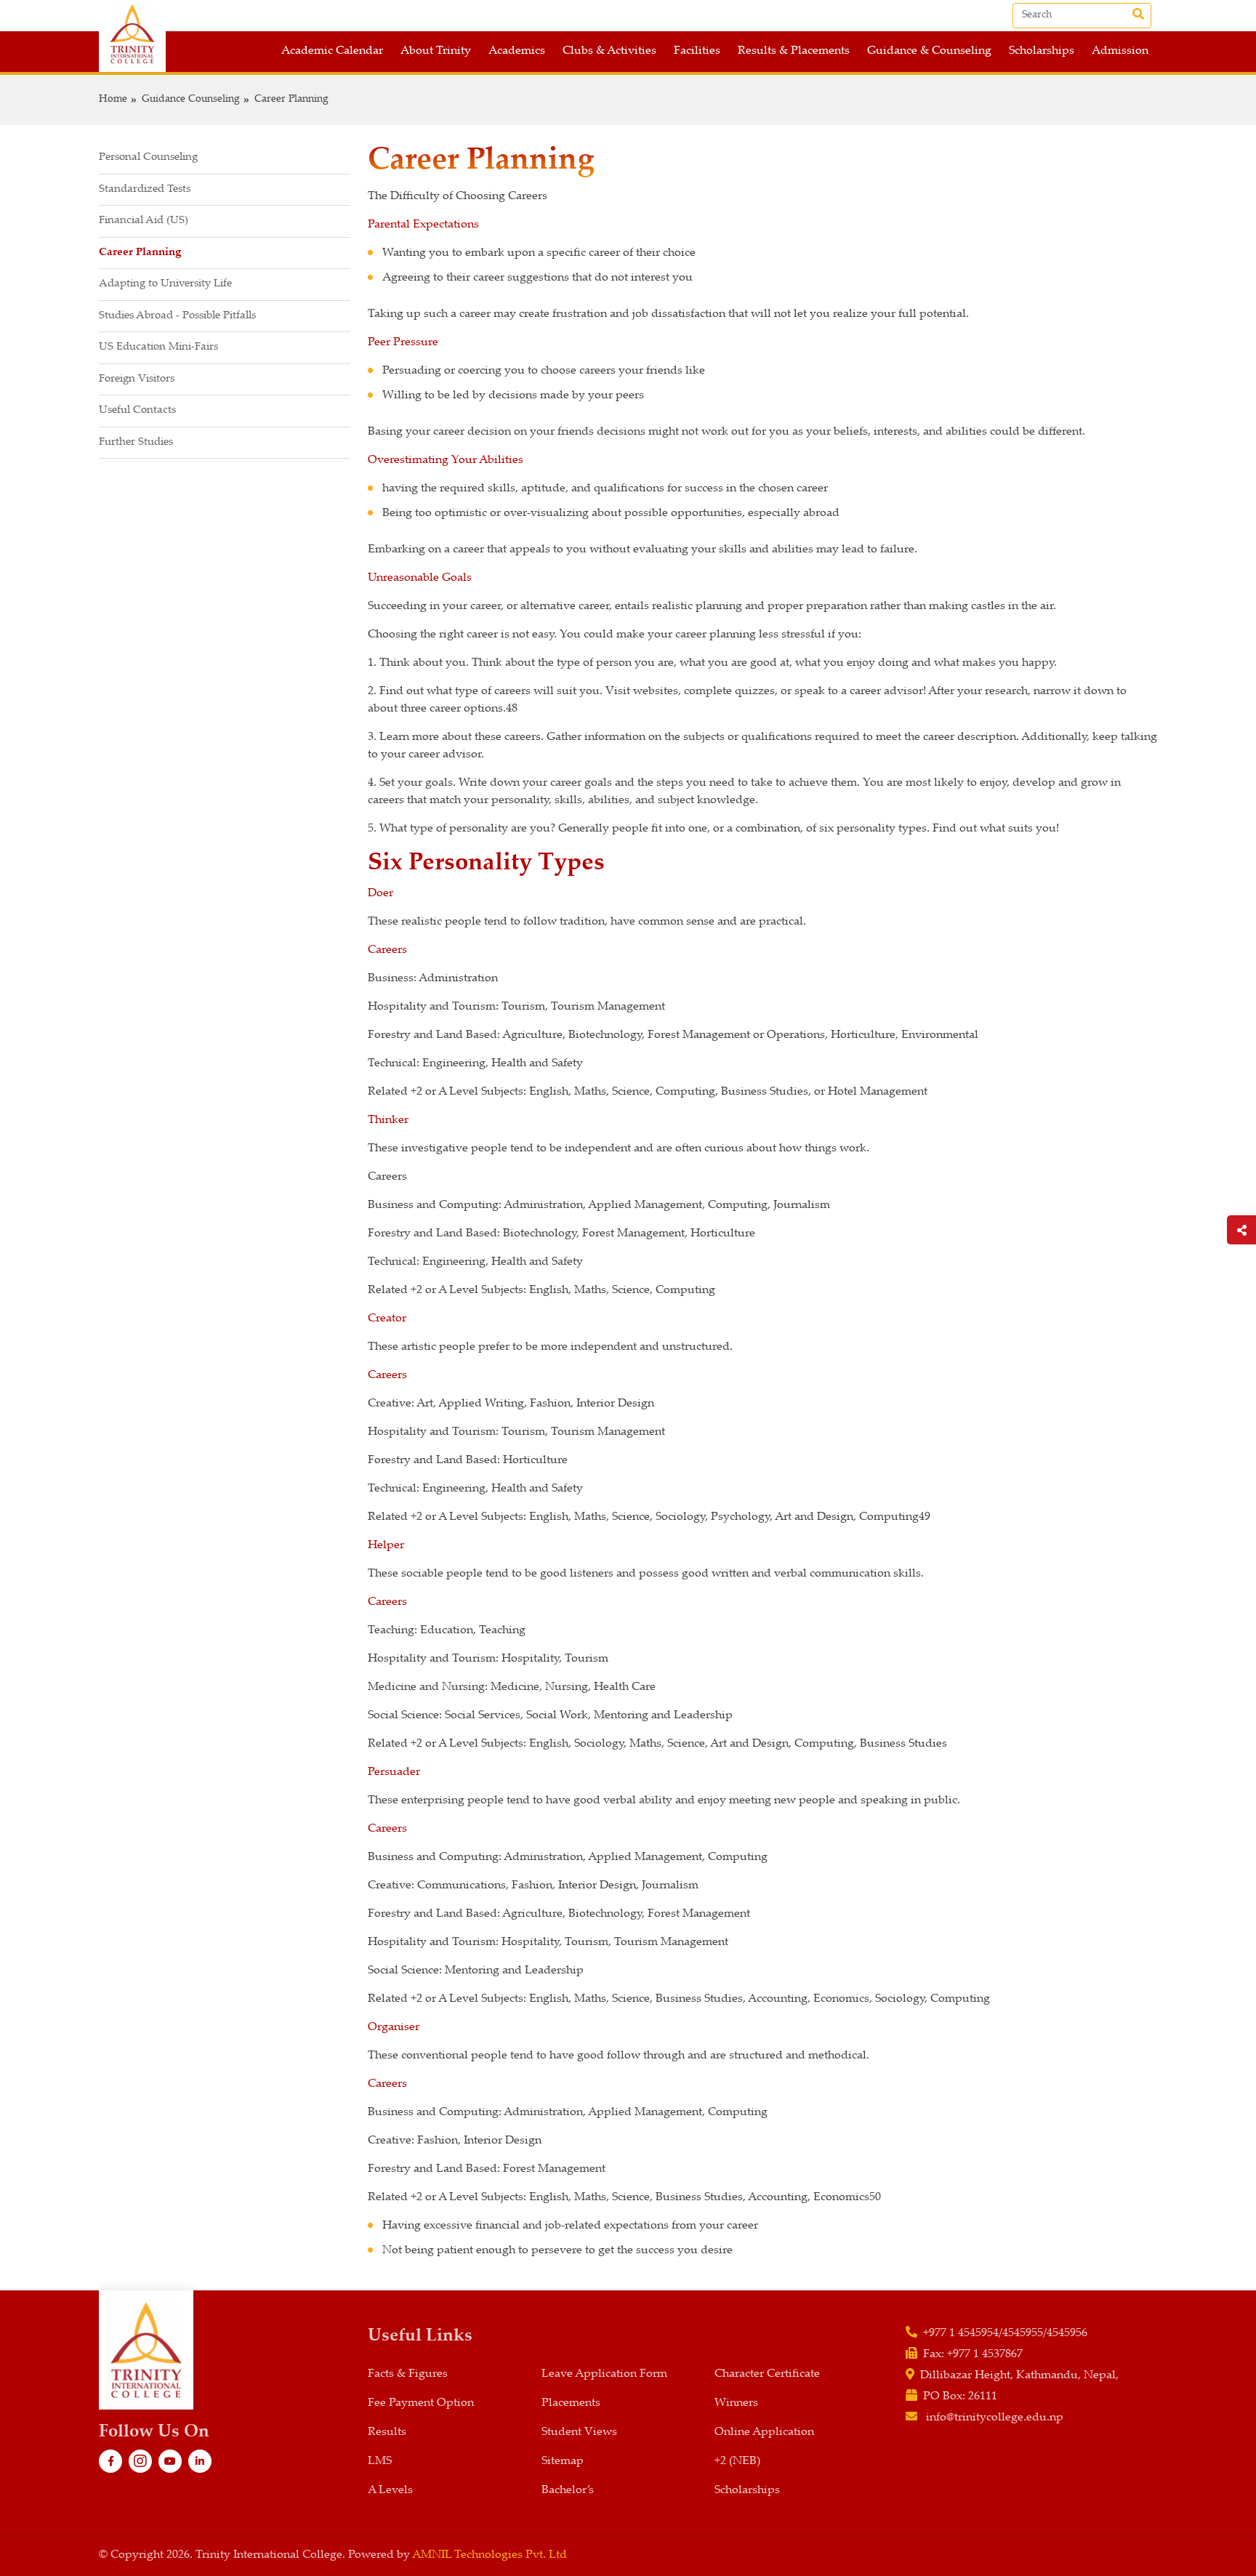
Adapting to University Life (165, 284)
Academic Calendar (332, 51)
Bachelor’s (568, 2491)
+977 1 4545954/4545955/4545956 (1005, 2334)
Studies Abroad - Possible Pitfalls (177, 316)
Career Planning (291, 100)
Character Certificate (767, 2374)
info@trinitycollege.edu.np (995, 2418)
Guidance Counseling (191, 100)
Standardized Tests (145, 189)
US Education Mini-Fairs (158, 347)
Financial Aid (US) (144, 221)
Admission (1120, 51)
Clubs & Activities (609, 51)
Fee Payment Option (421, 2403)
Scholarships (1042, 51)
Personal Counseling (148, 157)
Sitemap (563, 2462)
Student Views (579, 2432)
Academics (517, 51)
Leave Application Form (604, 2374)
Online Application (764, 2432)
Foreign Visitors (137, 379)
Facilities (697, 51)
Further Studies (136, 442)
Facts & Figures (408, 2374)
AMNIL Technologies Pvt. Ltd (490, 2555)
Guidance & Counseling (929, 51)
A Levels (390, 2491)
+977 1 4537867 (985, 2355)
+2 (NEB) (737, 2462)
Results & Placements (794, 51)
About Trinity (436, 51)
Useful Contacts (137, 410)
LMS (380, 2462)
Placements (571, 2403)
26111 (983, 2397)
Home (113, 100)
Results (387, 2432)
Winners (736, 2403)
